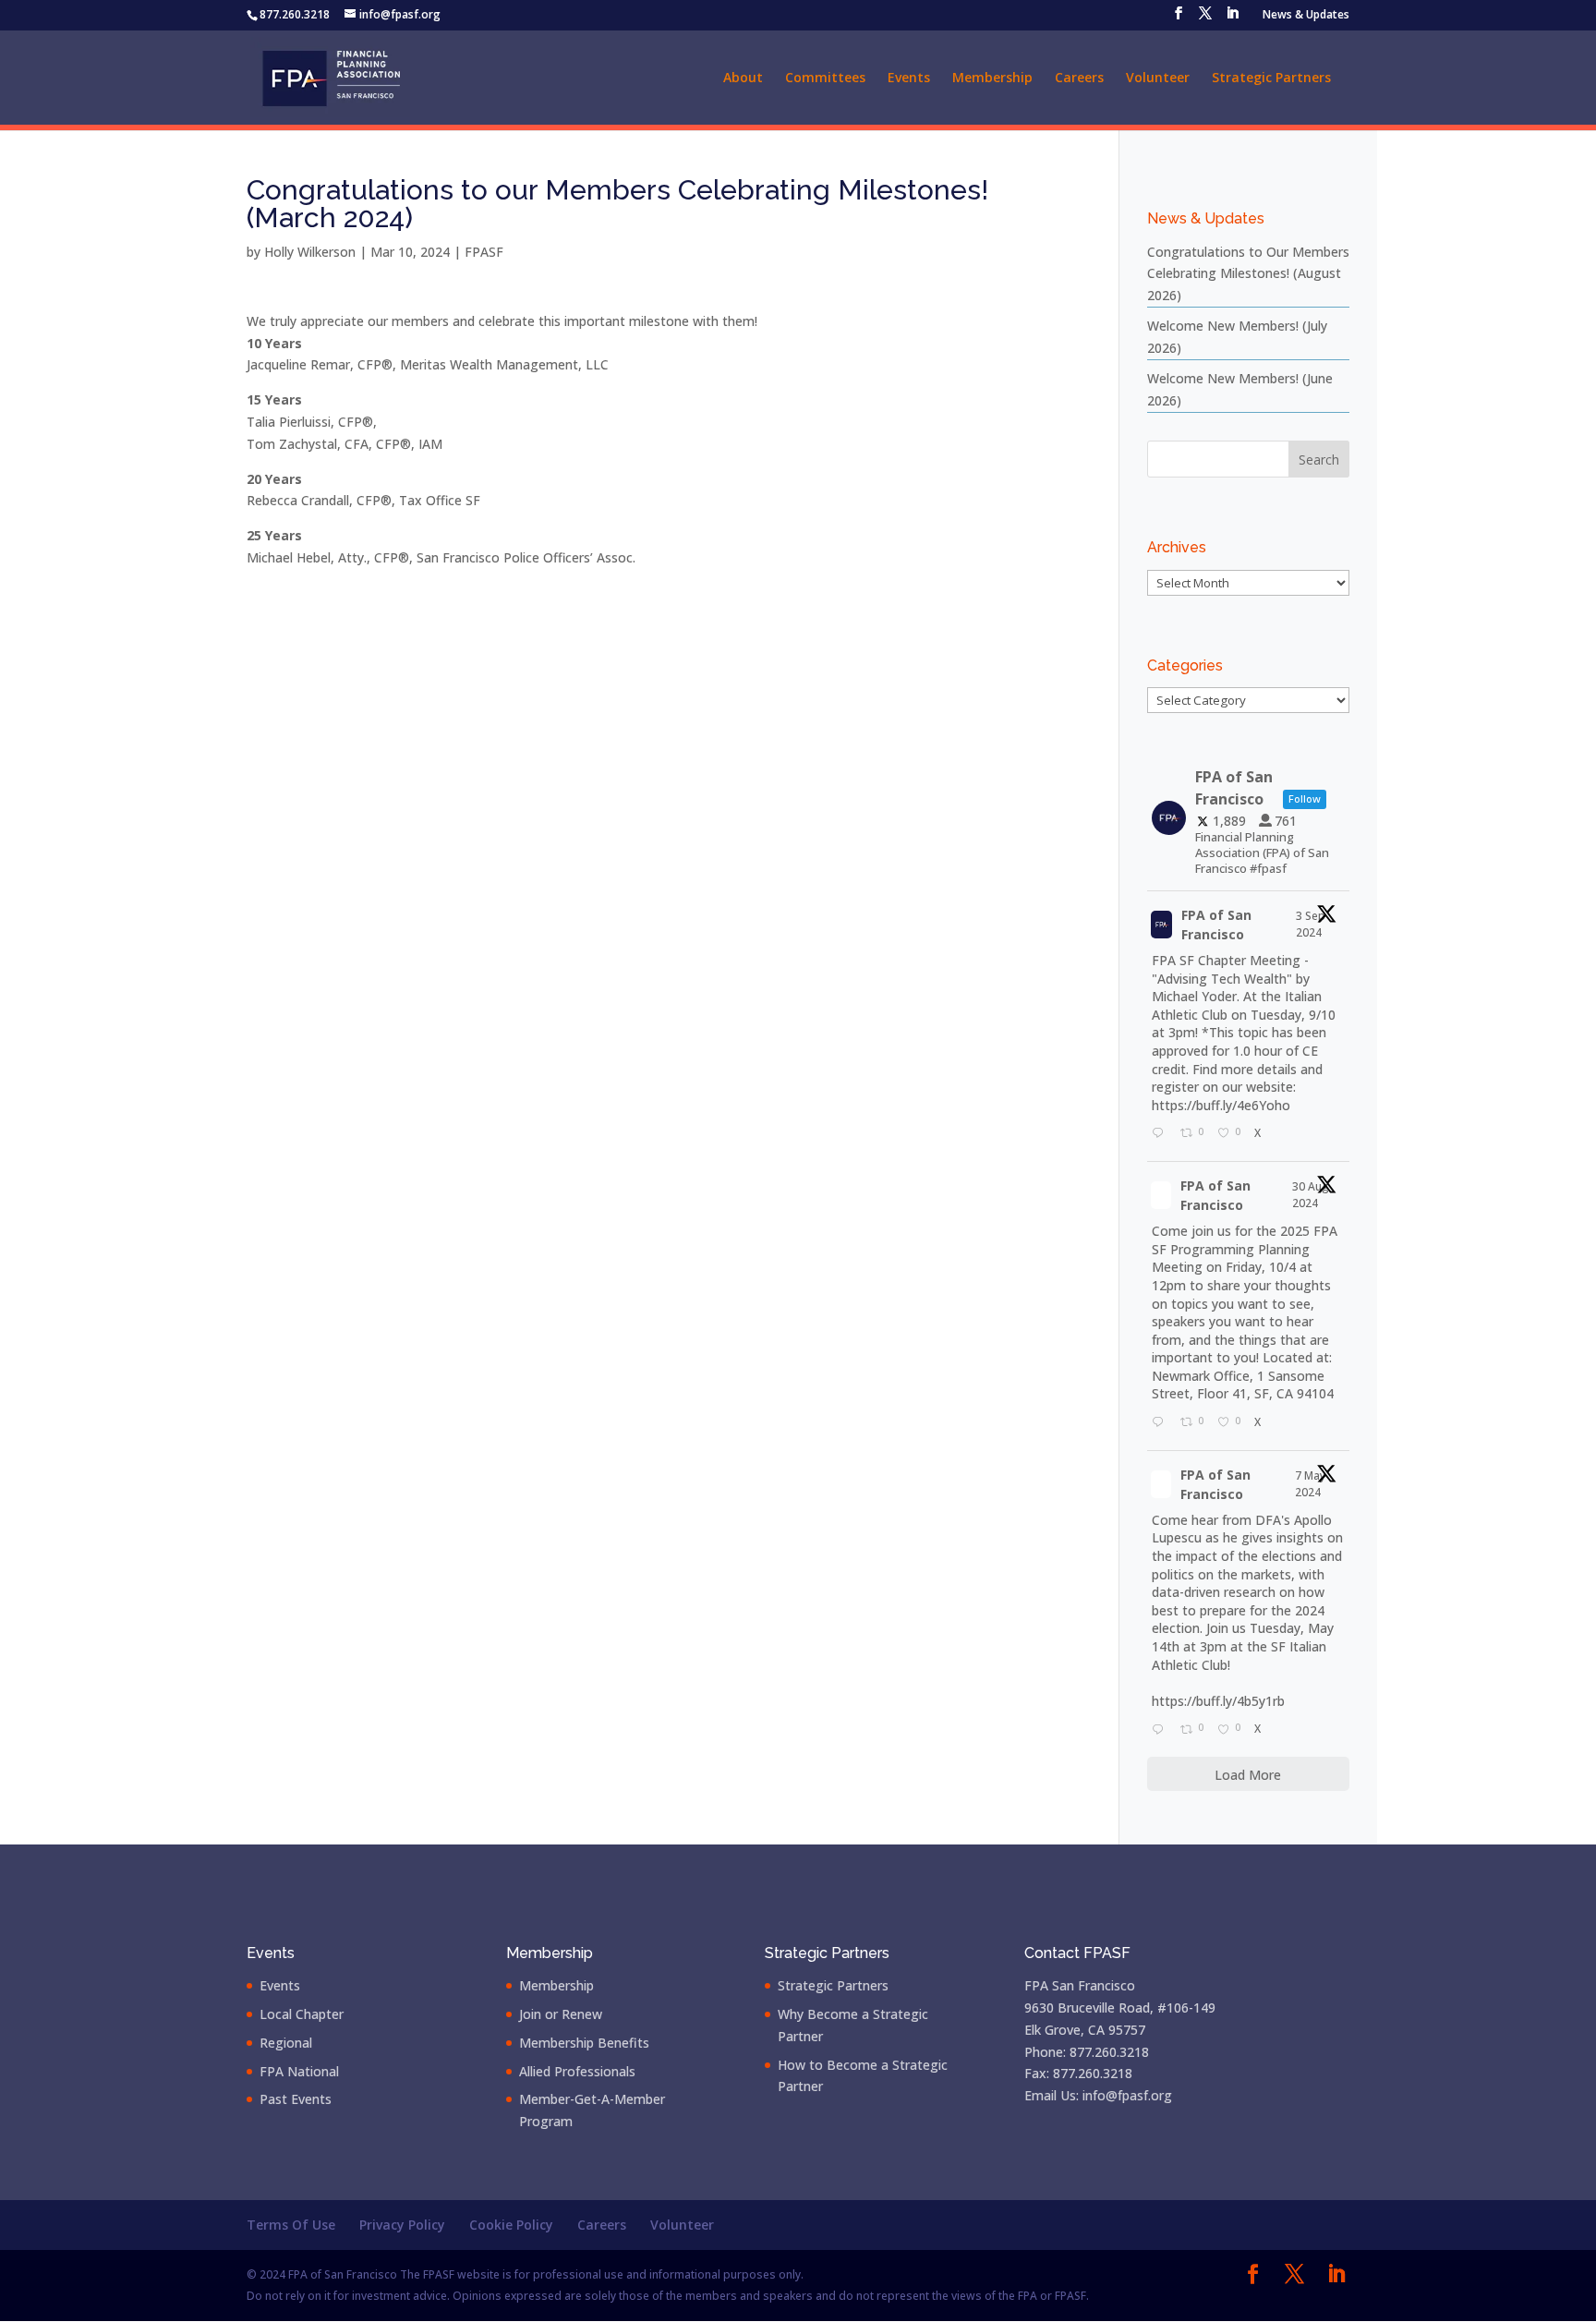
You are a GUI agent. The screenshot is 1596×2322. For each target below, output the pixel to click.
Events (909, 79)
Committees (825, 79)
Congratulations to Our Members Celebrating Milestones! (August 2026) (1248, 274)
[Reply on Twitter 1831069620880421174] (1161, 1134)
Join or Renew (561, 2014)
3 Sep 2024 (1311, 924)
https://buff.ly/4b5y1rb (1218, 1701)
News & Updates (1306, 16)
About (743, 79)
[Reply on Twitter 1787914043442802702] (1161, 1730)
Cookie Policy (511, 2225)
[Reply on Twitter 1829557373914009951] (1161, 1423)
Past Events (296, 2099)
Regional (286, 2043)
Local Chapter (302, 2014)
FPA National (299, 2071)
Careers (1079, 79)
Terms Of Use (291, 2225)
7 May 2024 (1310, 1484)
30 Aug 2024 (1311, 1195)
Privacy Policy (402, 2225)
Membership (992, 79)
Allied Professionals (577, 2071)
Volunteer (1158, 79)
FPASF (484, 252)
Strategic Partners (1271, 79)
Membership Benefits (584, 2043)
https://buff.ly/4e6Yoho (1221, 1105)
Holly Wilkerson (310, 252)
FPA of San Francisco (1216, 925)
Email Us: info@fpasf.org (1098, 2095)
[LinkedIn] (1232, 18)
